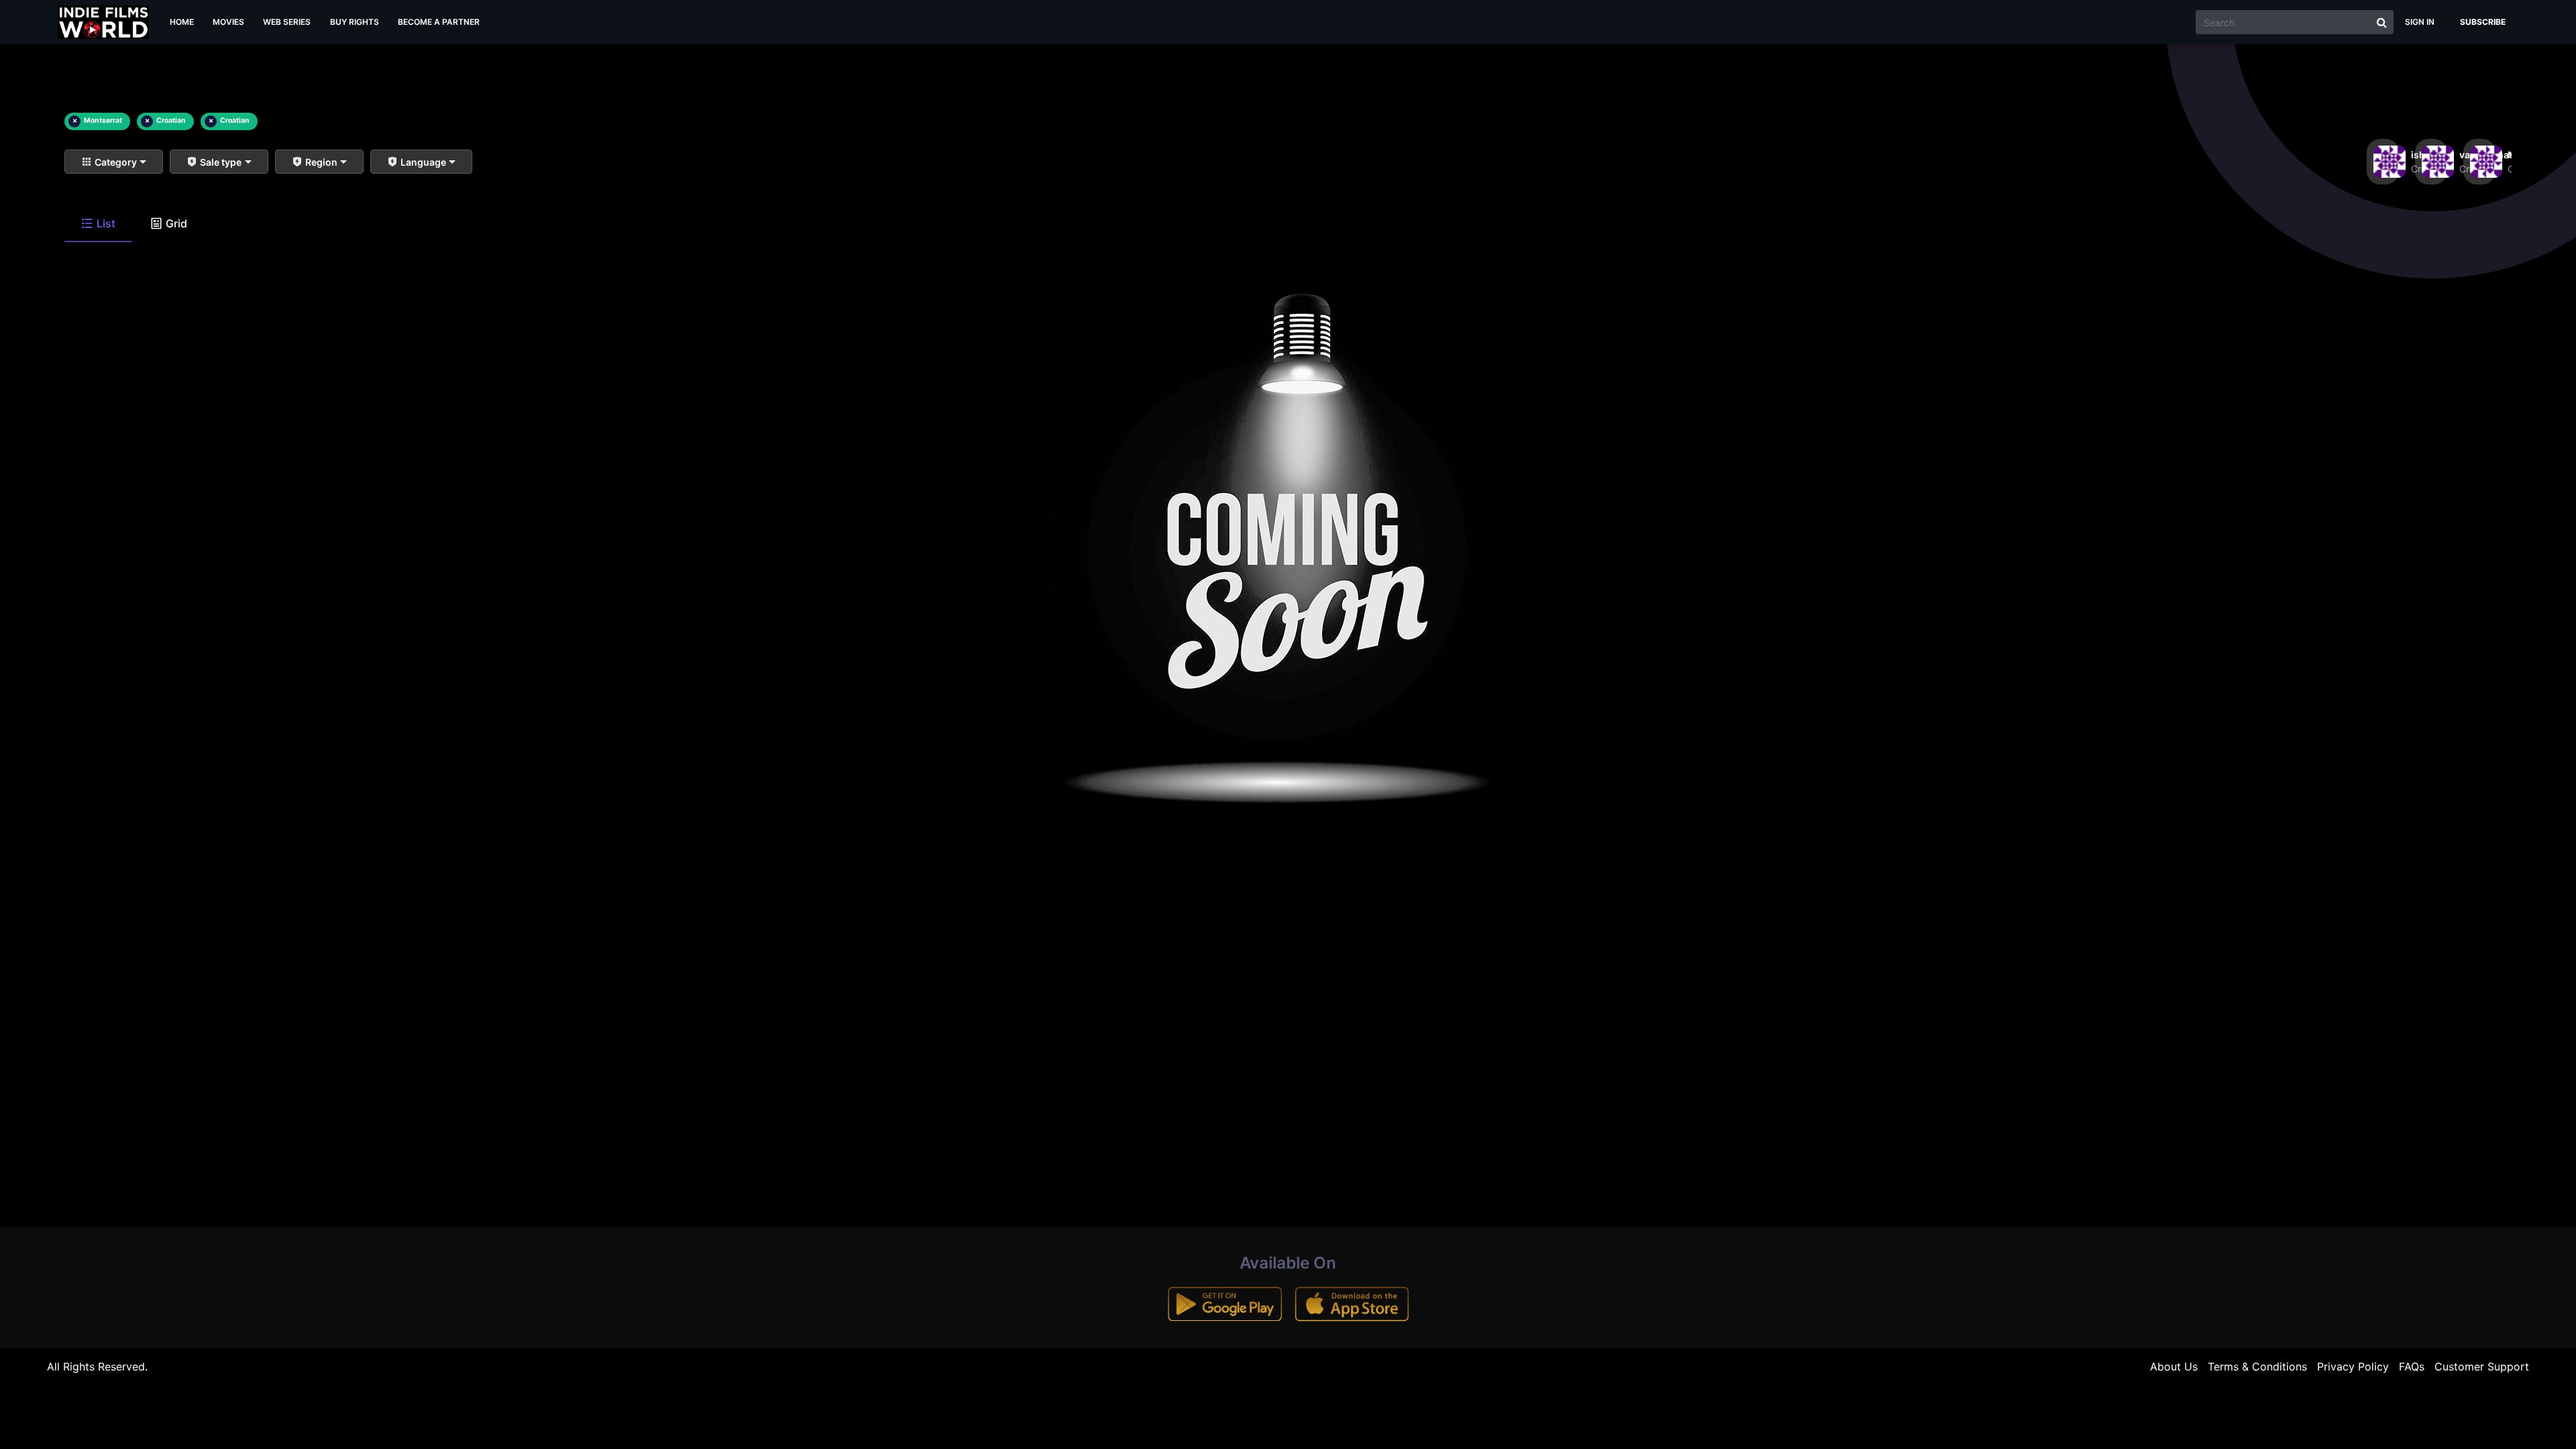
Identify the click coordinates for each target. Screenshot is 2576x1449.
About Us (2174, 1366)
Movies (228, 22)
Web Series (287, 22)
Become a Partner (439, 22)
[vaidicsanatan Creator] (2431, 162)
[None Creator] (2479, 162)
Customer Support (2482, 1366)
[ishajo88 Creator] (2383, 162)
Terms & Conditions (2257, 1366)
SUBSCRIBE (2483, 22)
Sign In (2420, 22)
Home (182, 22)
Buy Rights (355, 22)
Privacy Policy (2353, 1366)
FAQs (2412, 1366)
